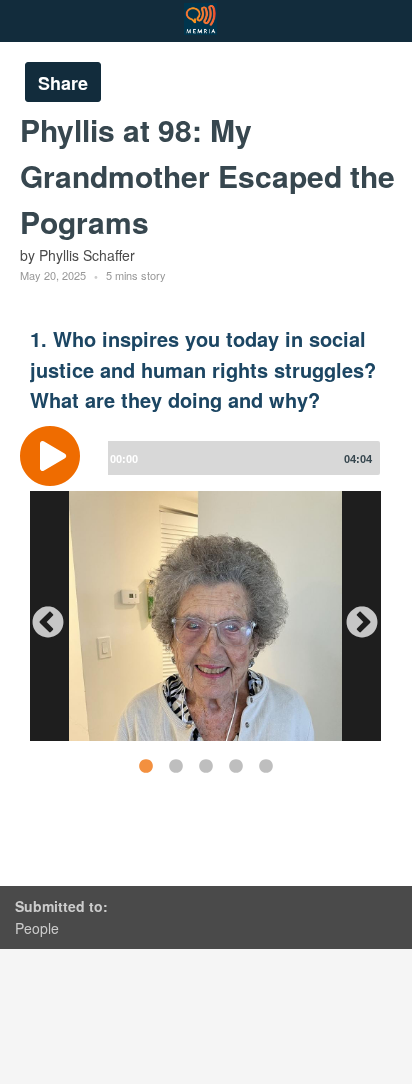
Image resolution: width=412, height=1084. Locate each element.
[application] (206, 471)
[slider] (240, 458)
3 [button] (205, 766)
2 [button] (175, 766)
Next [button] (354, 616)
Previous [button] (40, 616)
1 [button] (145, 766)
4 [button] (235, 766)
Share (63, 83)
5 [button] (265, 766)
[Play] (55, 456)
